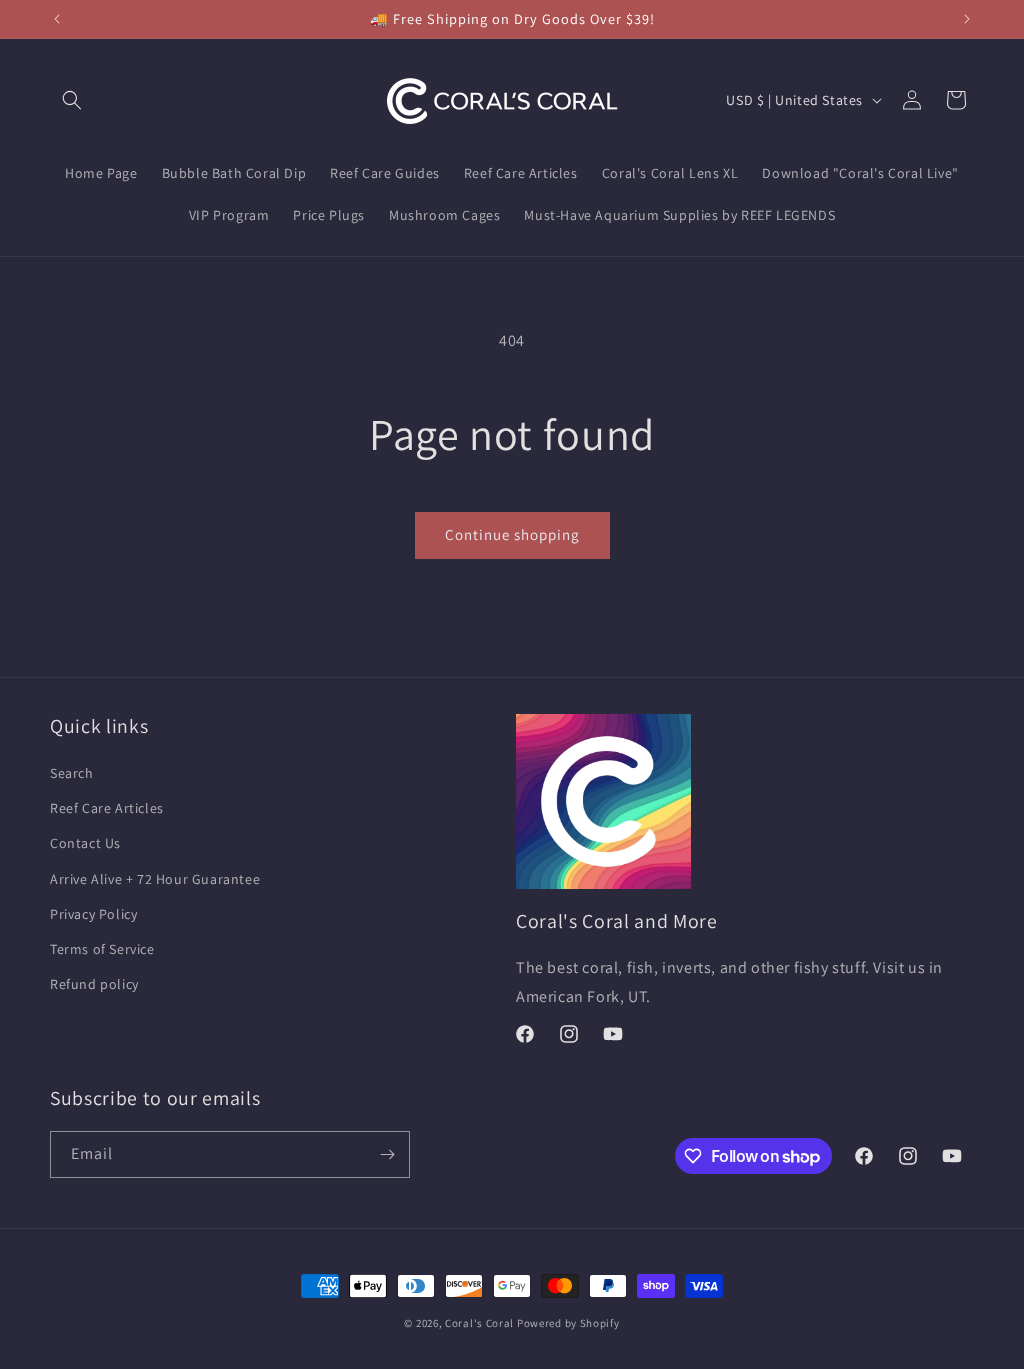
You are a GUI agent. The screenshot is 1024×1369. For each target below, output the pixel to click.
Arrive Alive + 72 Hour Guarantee (155, 879)
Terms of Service (102, 949)
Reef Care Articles (107, 808)
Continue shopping (512, 534)
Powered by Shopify (568, 1323)
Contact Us (85, 843)
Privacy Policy (93, 914)
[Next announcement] (967, 19)
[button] (72, 100)
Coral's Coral (479, 1323)
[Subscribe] (387, 1154)
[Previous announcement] (57, 19)
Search (72, 773)
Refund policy (94, 984)
